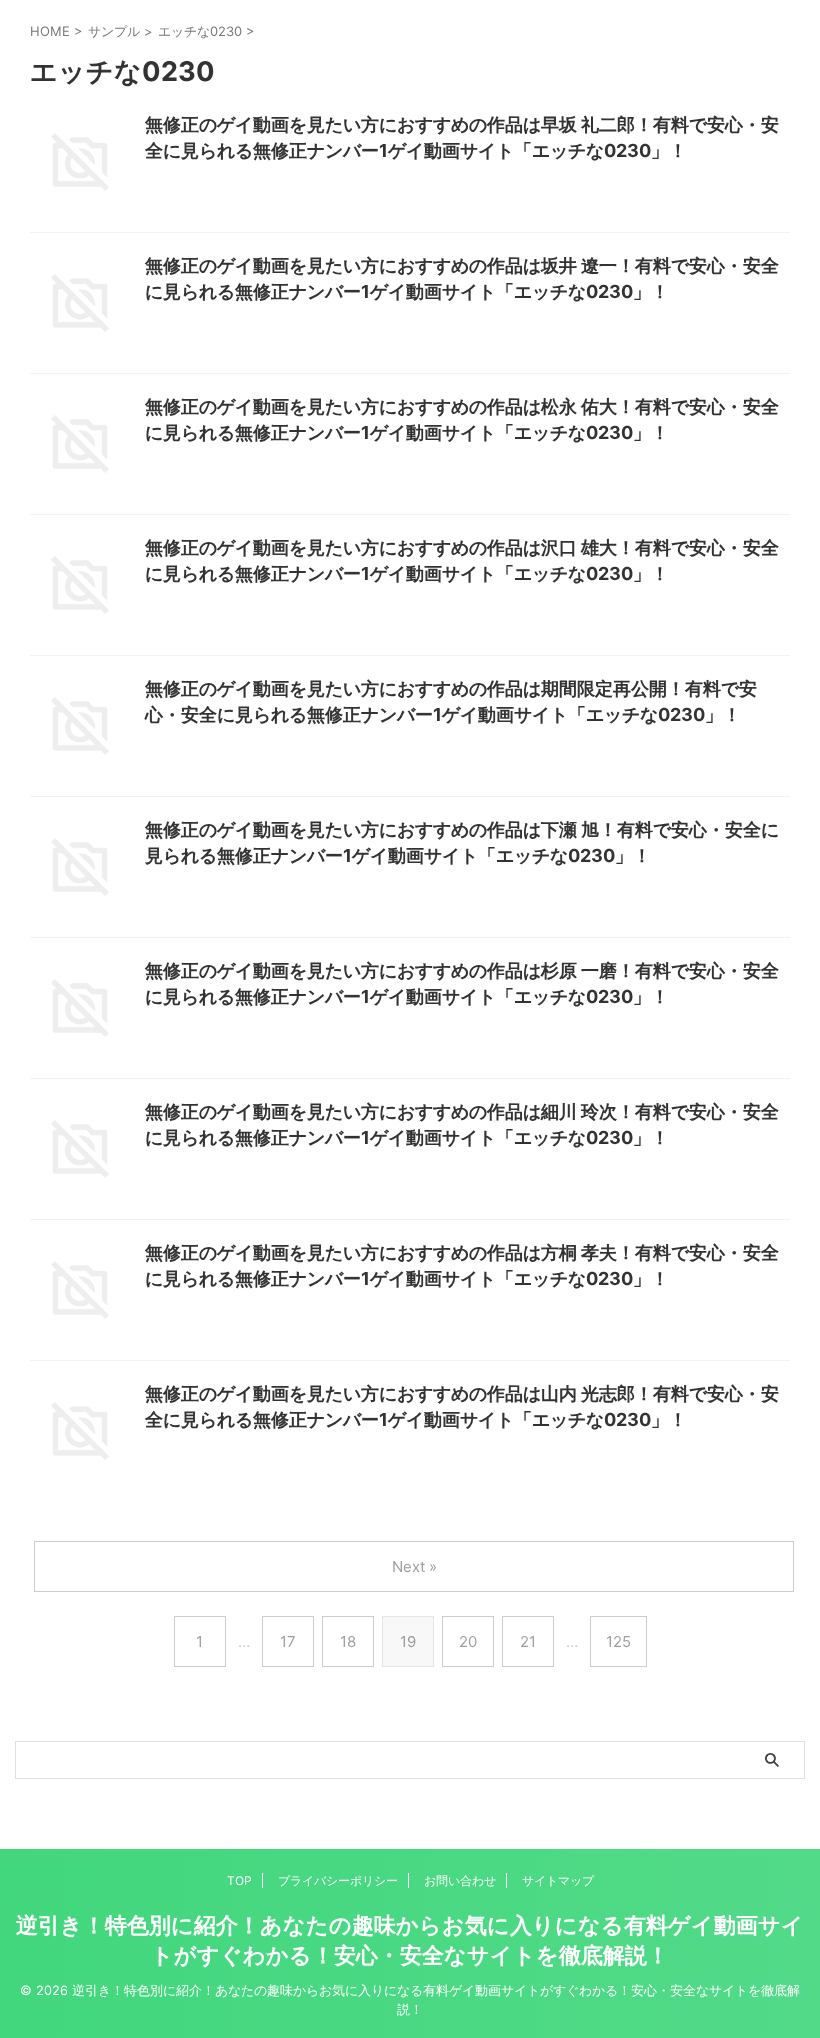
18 (348, 1641)
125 (618, 1641)
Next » (414, 1566)
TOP (239, 1880)
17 (288, 1641)
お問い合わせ (460, 1880)
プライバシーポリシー (338, 1880)
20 (468, 1641)
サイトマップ (558, 1880)
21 (528, 1641)
